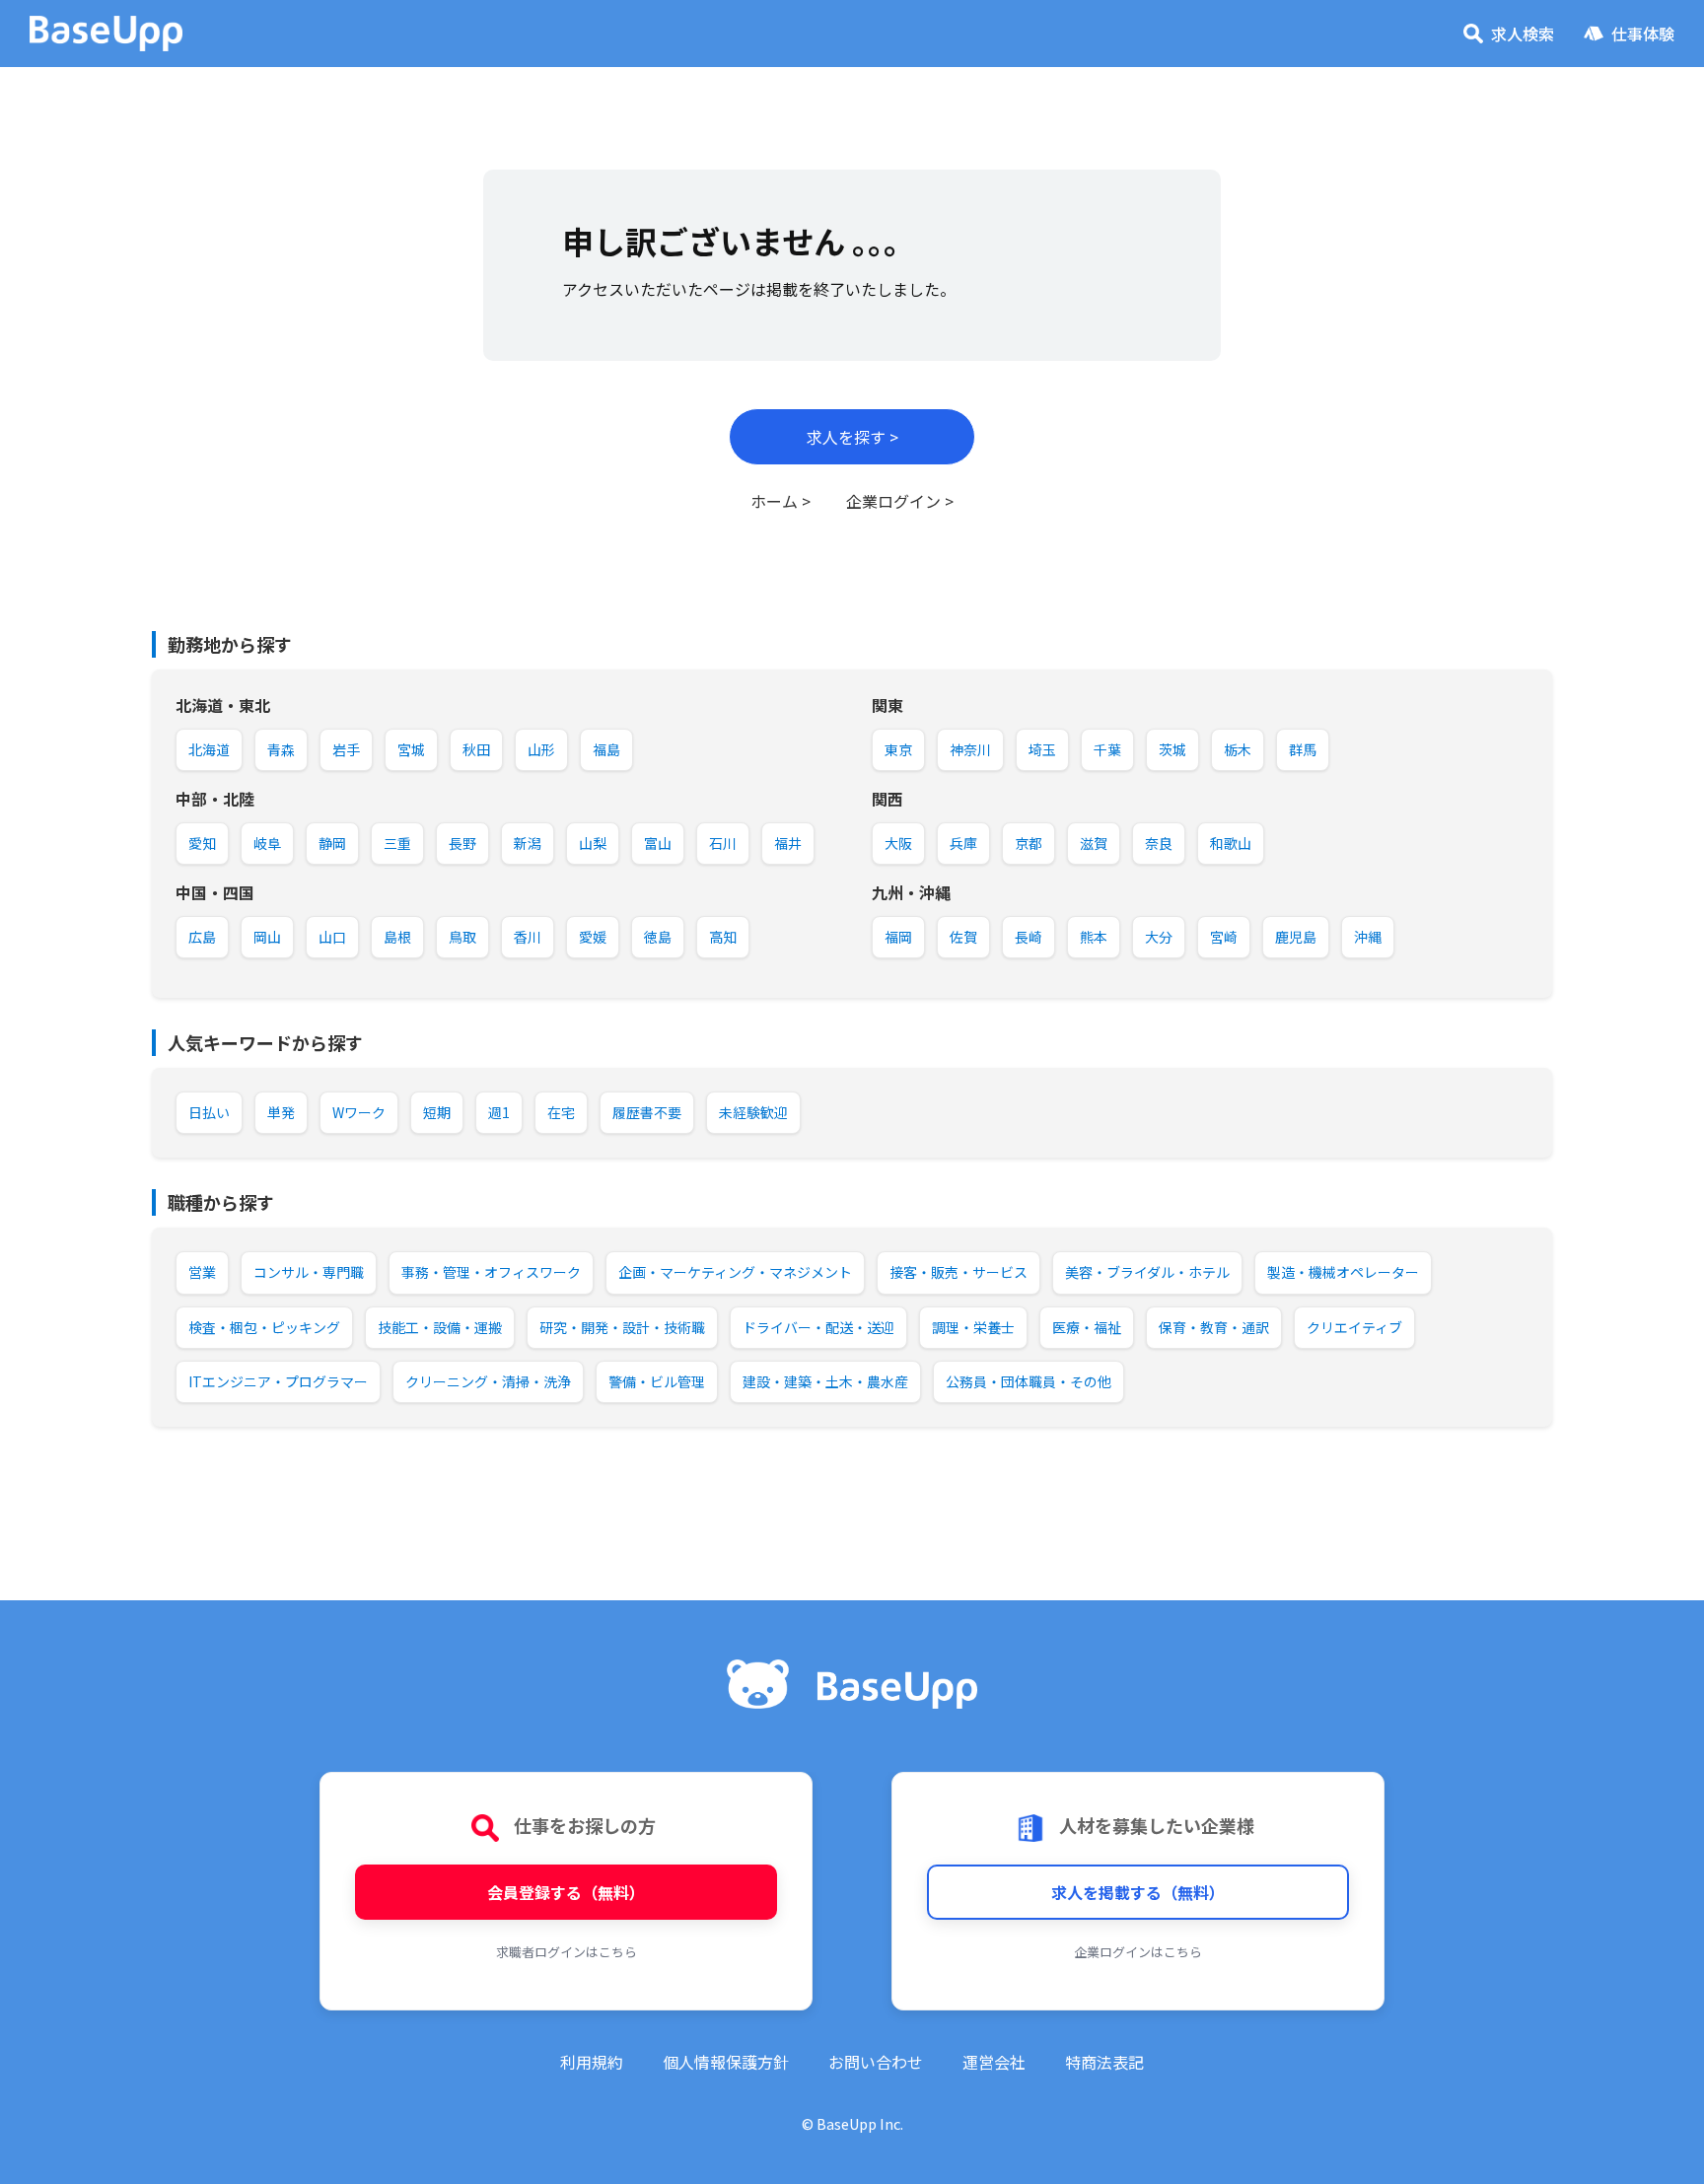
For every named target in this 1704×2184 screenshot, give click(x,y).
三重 (397, 843)
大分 (1159, 937)
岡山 (267, 937)
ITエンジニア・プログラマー (278, 1381)
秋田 (476, 749)
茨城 (1172, 749)
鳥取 (462, 937)
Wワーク (359, 1112)
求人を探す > (852, 437)
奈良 (1159, 843)
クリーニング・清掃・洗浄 (488, 1381)
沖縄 (1368, 937)
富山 (658, 843)
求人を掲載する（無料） (1138, 1892)
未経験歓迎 (753, 1112)
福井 (788, 843)
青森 (281, 749)
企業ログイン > (900, 501)
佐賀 (963, 937)
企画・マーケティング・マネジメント (735, 1272)
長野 (462, 843)
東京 (898, 749)
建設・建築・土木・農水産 (825, 1381)
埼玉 (1042, 749)
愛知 (202, 843)
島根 (397, 937)
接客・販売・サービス (958, 1272)
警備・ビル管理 (657, 1381)
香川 (528, 937)
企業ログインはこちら (1138, 1952)
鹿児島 (1296, 937)
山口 (332, 937)
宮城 (411, 749)
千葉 (1107, 749)
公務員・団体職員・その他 (1029, 1381)
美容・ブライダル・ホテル (1147, 1272)
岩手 (346, 749)
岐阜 (267, 843)
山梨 (593, 843)
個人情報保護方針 (726, 2062)
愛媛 (593, 937)
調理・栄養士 (973, 1327)
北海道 (209, 749)
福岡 (898, 937)
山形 (541, 749)
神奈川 (970, 749)
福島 (606, 749)
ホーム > (781, 501)
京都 (1029, 843)
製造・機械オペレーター (1343, 1272)
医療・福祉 (1087, 1327)
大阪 (898, 843)
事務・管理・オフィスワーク (491, 1272)
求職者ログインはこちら (567, 1952)
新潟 (528, 843)
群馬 (1303, 749)
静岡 (332, 843)
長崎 (1029, 937)
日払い (209, 1112)
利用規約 (592, 2062)
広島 (202, 937)
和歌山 (1231, 843)
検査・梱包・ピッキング (264, 1327)
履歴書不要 (647, 1112)
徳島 (658, 937)
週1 (499, 1112)
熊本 (1094, 937)
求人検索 (1523, 34)
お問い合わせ (876, 2062)
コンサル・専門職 (309, 1272)
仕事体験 (1643, 34)
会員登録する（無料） (566, 1892)
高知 (723, 937)
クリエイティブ (1354, 1327)
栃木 (1238, 749)
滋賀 (1094, 843)
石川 (723, 843)
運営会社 (994, 2062)
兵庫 (963, 843)
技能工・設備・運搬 (440, 1327)
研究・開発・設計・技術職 (622, 1327)
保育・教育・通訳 (1214, 1327)
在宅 (561, 1112)
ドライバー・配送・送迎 (818, 1327)
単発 (281, 1112)
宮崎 (1224, 937)
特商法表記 (1104, 2062)
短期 (437, 1112)
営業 (202, 1272)
